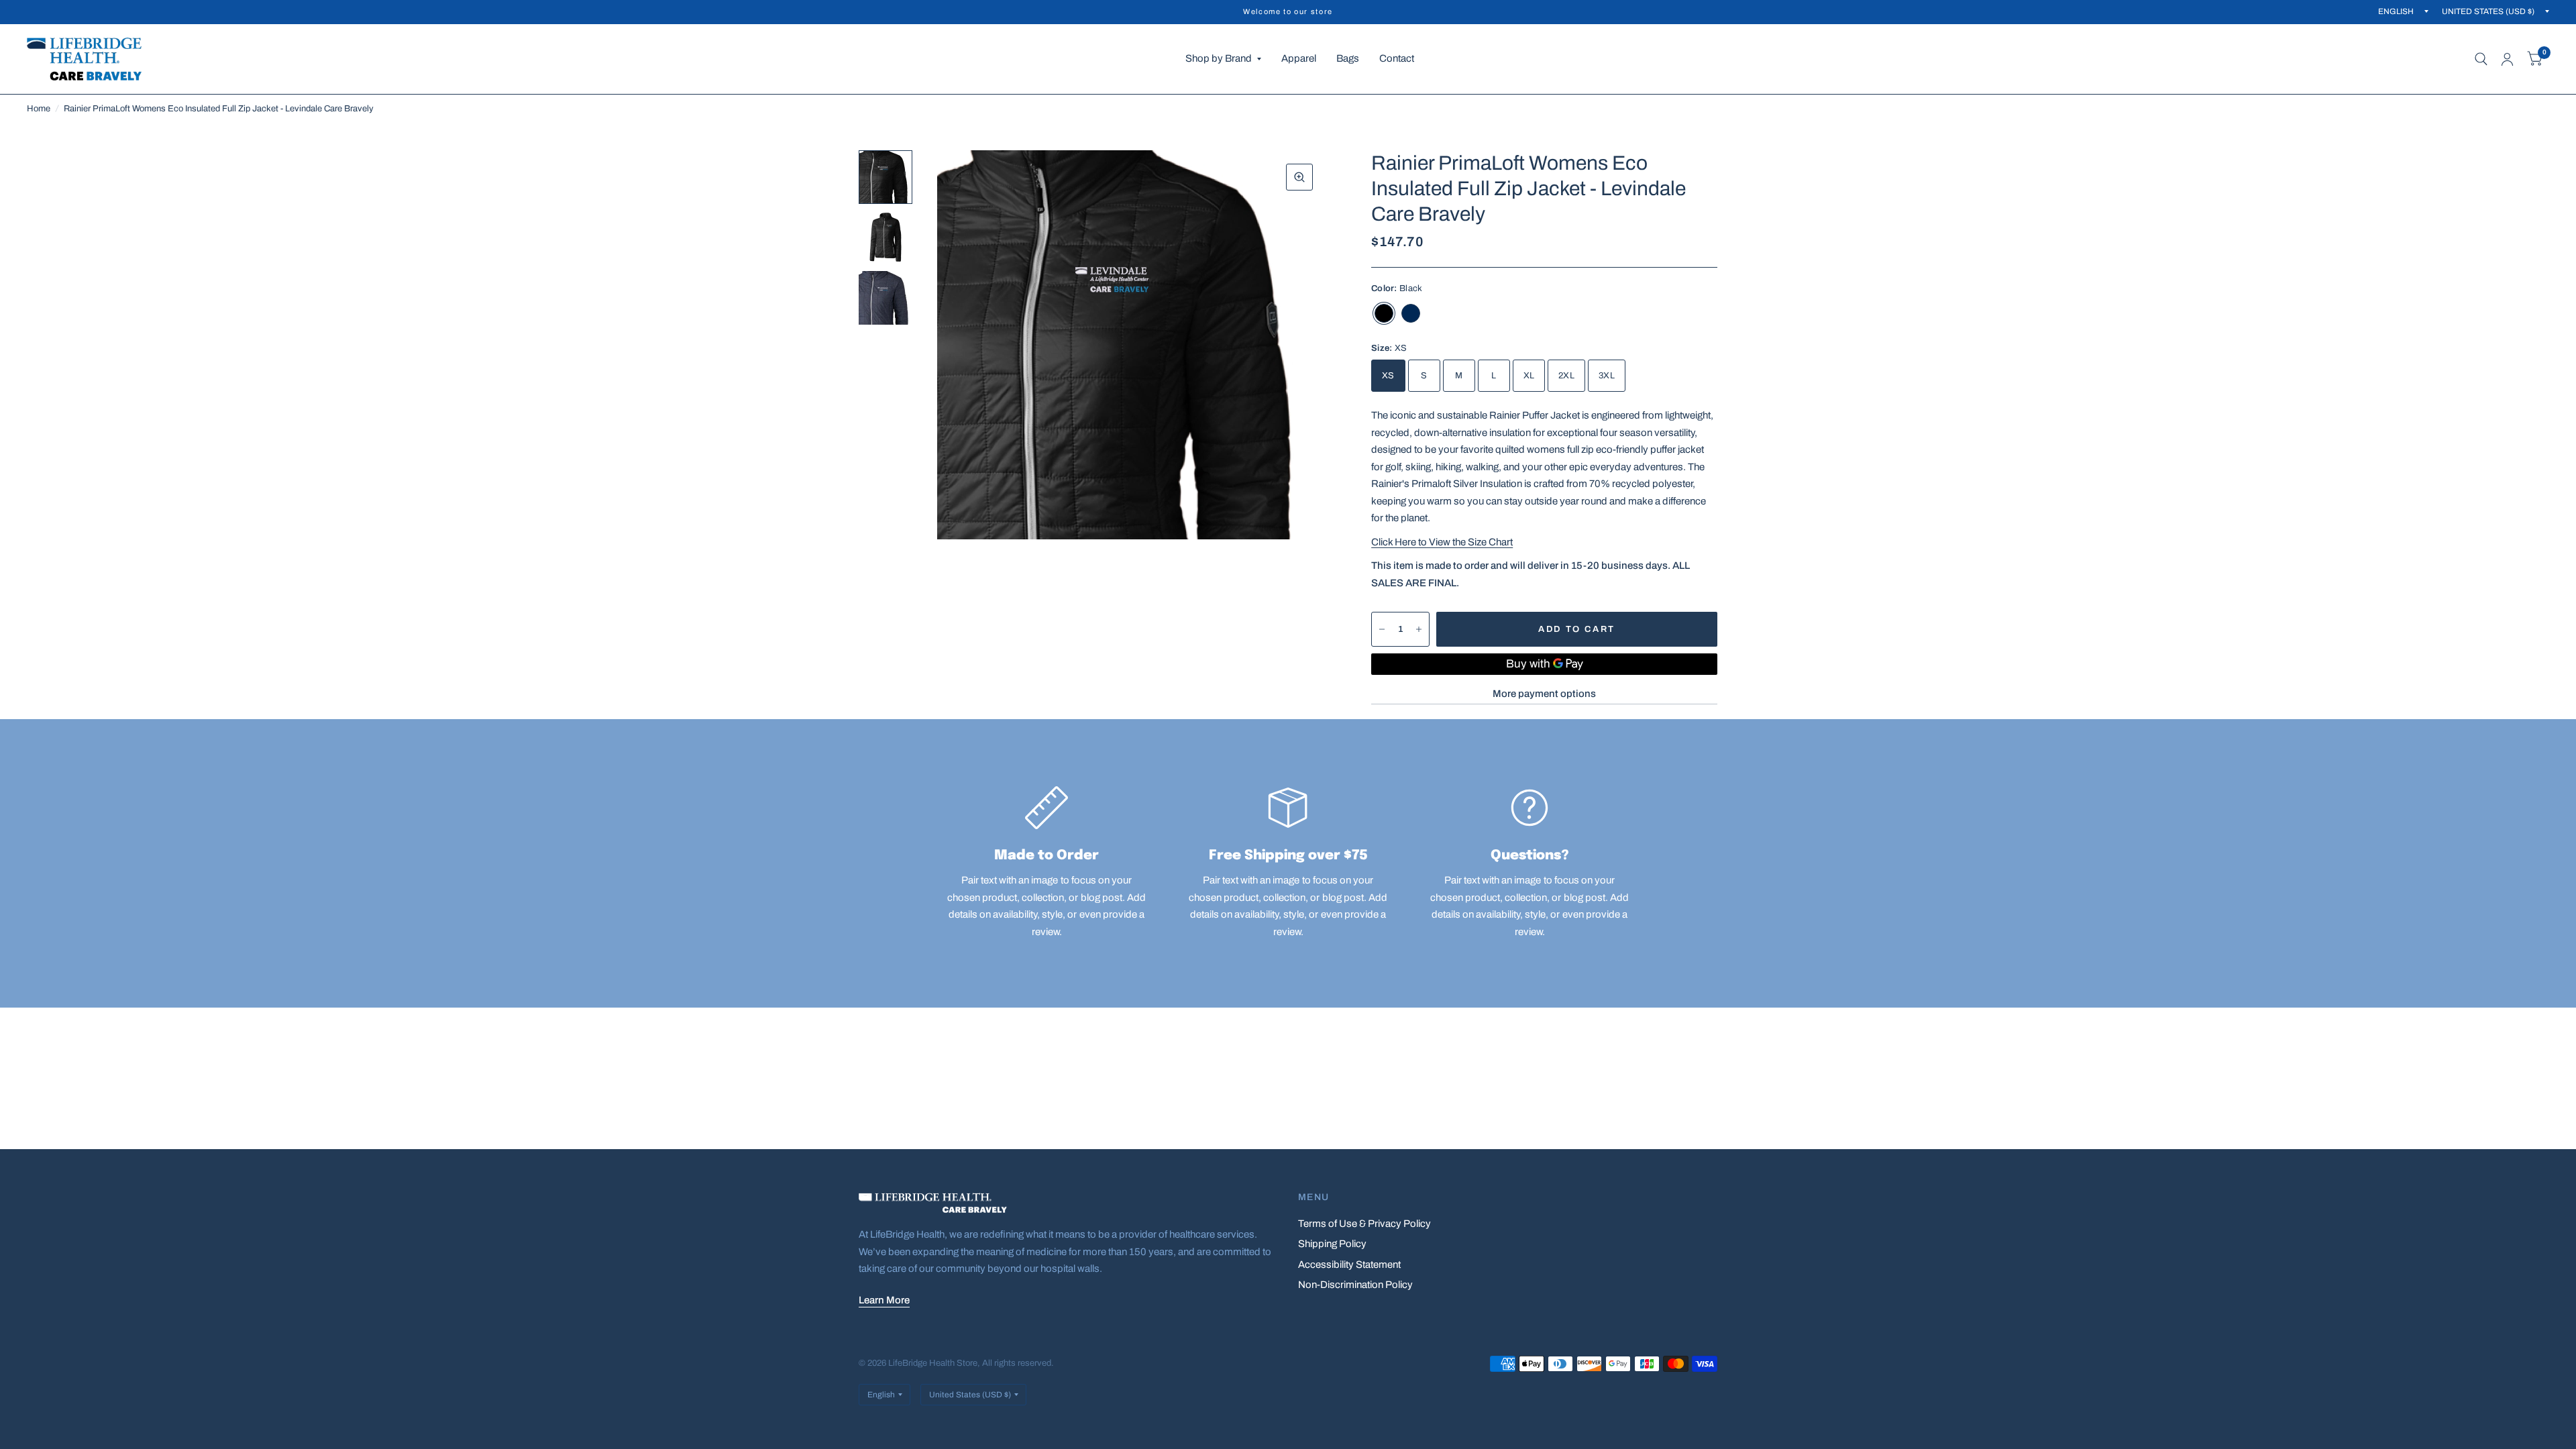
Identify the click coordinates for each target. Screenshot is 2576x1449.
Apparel (1299, 58)
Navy (1411, 313)
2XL (1566, 376)
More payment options (1544, 694)
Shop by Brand (1219, 58)
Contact (1397, 58)
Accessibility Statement (1349, 1265)
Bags (1348, 58)
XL (1529, 376)
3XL (1607, 376)
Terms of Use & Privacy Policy (1364, 1224)
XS (1388, 376)
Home (39, 109)
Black (1384, 313)
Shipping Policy (1332, 1244)
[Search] (2481, 59)
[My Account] (2507, 59)
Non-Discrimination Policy (1355, 1285)
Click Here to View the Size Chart (1442, 542)
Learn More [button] (884, 1300)
